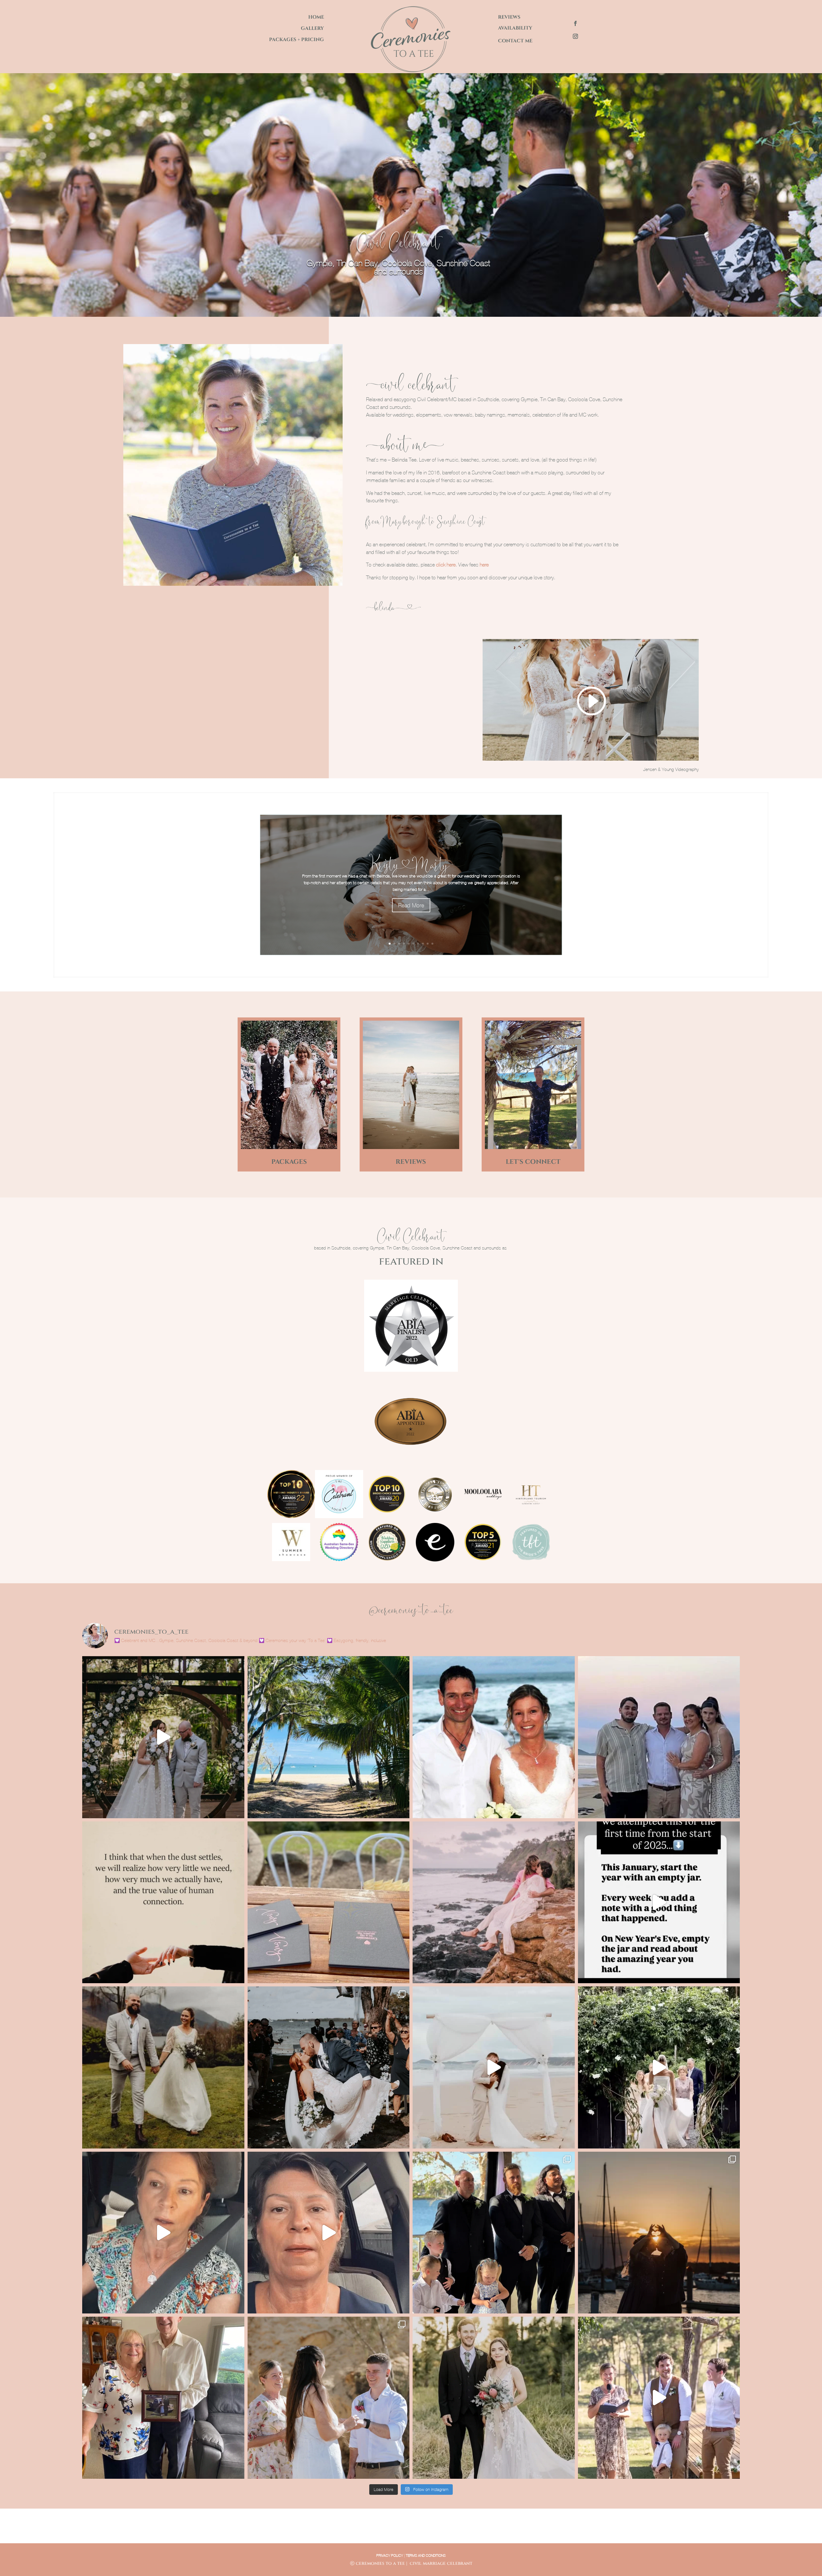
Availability (515, 28)
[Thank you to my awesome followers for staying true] (163, 1902)
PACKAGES (289, 1162)
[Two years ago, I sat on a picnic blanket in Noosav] (163, 2067)
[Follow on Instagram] (575, 36)
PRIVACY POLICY (390, 2555)
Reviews (509, 17)
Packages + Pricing (297, 40)
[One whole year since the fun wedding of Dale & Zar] (494, 2233)
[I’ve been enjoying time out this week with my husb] (329, 1737)
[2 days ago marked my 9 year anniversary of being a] (329, 1902)
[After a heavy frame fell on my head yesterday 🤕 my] (659, 1902)
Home (316, 17)
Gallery (312, 28)
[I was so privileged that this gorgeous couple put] (329, 2398)
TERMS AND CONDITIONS (426, 2555)
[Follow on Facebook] (575, 23)
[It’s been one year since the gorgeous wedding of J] (659, 2067)
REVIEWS (411, 1162)
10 (433, 944)
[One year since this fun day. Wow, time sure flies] (329, 2067)
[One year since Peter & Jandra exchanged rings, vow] (494, 2067)
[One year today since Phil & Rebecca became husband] (659, 2233)
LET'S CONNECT (533, 1162)
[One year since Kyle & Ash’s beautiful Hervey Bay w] (163, 1737)
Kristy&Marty (411, 864)
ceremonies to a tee (380, 2563)
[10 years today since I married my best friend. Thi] (494, 1737)
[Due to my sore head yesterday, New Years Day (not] (494, 1902)
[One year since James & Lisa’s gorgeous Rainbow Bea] (659, 1737)
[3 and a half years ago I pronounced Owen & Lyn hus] (163, 2398)
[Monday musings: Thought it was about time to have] (329, 2233)
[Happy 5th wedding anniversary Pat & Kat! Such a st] (659, 2398)
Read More (411, 905)
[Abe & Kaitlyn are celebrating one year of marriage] (494, 2398)
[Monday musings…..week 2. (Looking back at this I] (163, 2233)
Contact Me (515, 41)
